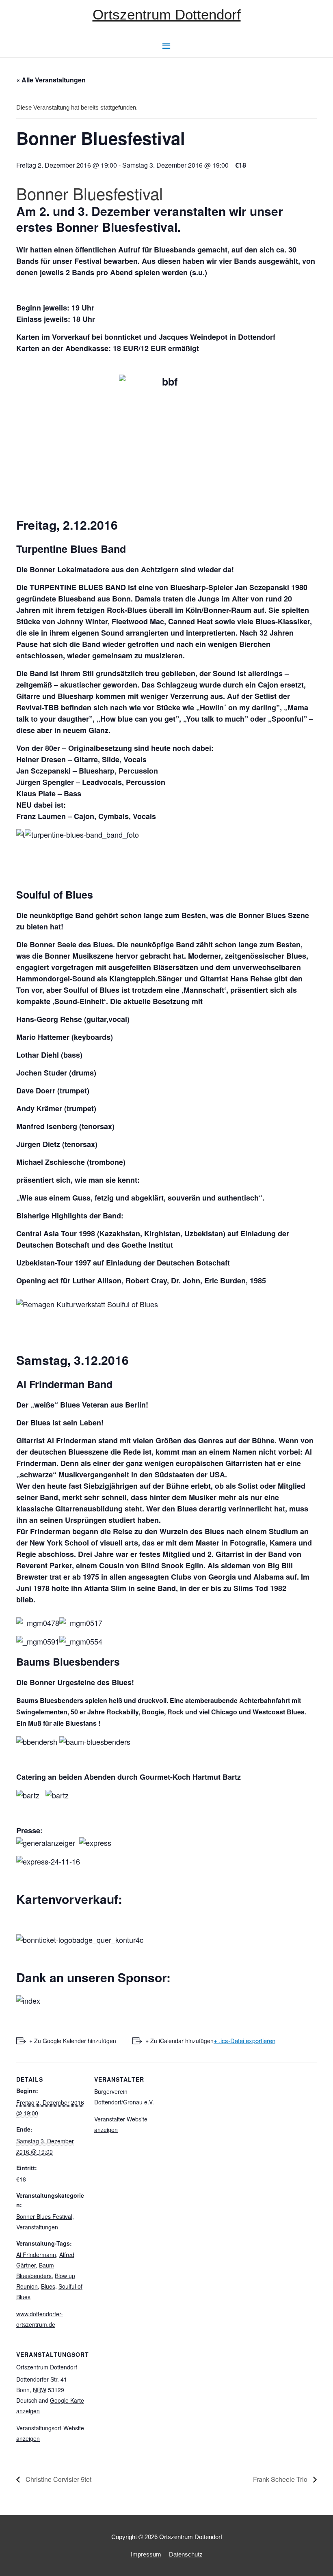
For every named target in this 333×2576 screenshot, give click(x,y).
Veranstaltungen (37, 2227)
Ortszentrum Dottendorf (167, 14)
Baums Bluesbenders (68, 1662)
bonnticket (123, 337)
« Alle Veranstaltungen (51, 80)
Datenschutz (186, 2554)
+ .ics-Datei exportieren (244, 2040)
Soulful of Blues (55, 895)
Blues (48, 2286)
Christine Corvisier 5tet (58, 2479)
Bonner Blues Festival (44, 2216)
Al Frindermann (36, 2255)
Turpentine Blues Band (71, 549)
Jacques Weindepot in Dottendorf (217, 337)
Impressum (146, 2554)
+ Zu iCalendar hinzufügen (179, 2041)
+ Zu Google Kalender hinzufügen (73, 2041)
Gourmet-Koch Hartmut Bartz (190, 1777)
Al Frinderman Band (64, 1384)
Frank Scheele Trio (281, 2479)
